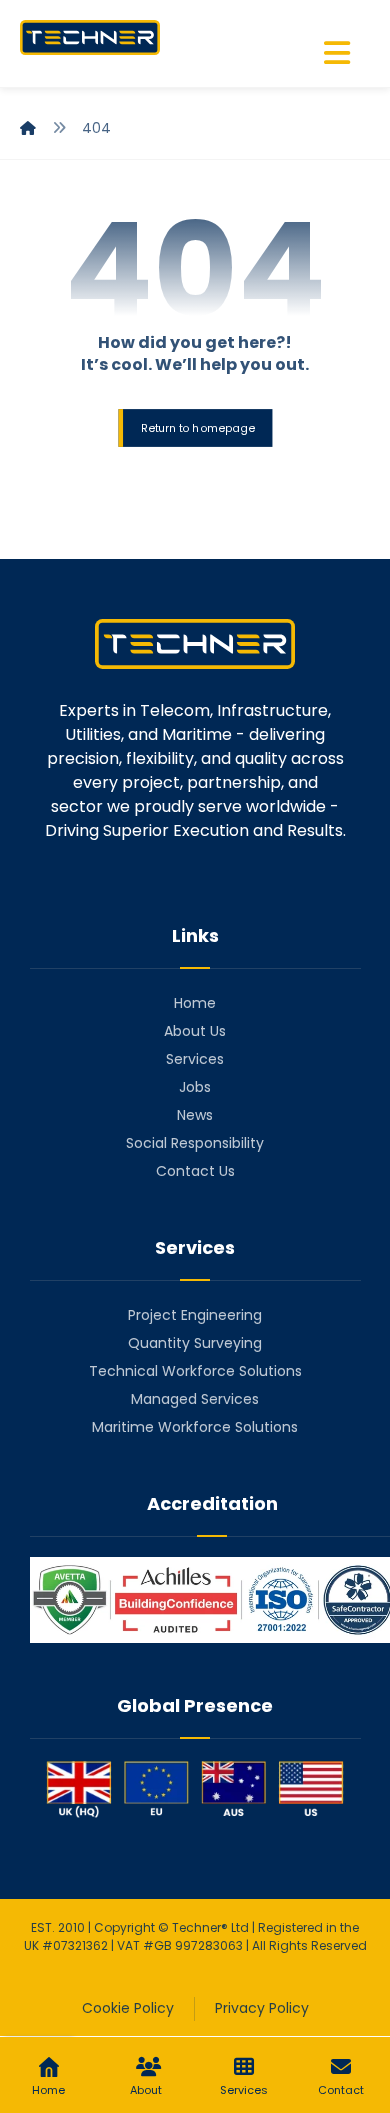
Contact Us (195, 1171)
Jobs (195, 1087)
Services (195, 1059)
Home (195, 1003)
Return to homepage (197, 427)
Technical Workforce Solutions (195, 1371)
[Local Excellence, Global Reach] (90, 37)
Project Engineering (195, 1315)
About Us (195, 1031)
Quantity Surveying (195, 1343)
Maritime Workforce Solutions (195, 1427)
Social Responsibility (195, 1143)
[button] (337, 53)
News (195, 1115)
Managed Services (195, 1399)
